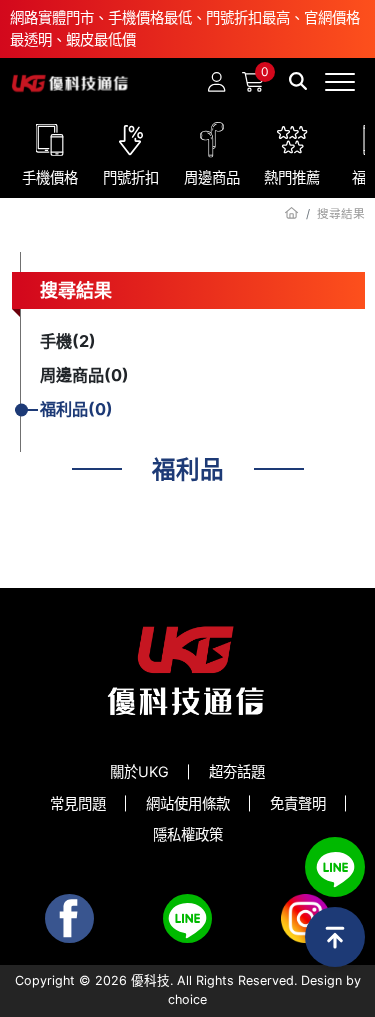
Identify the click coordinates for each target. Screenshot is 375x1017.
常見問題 (78, 803)
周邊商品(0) (84, 375)
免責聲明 (298, 803)
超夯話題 (237, 771)
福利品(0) (76, 409)
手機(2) (68, 341)
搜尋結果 (76, 290)
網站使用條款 (188, 803)
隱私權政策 (188, 834)
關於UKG (139, 771)
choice (187, 999)
